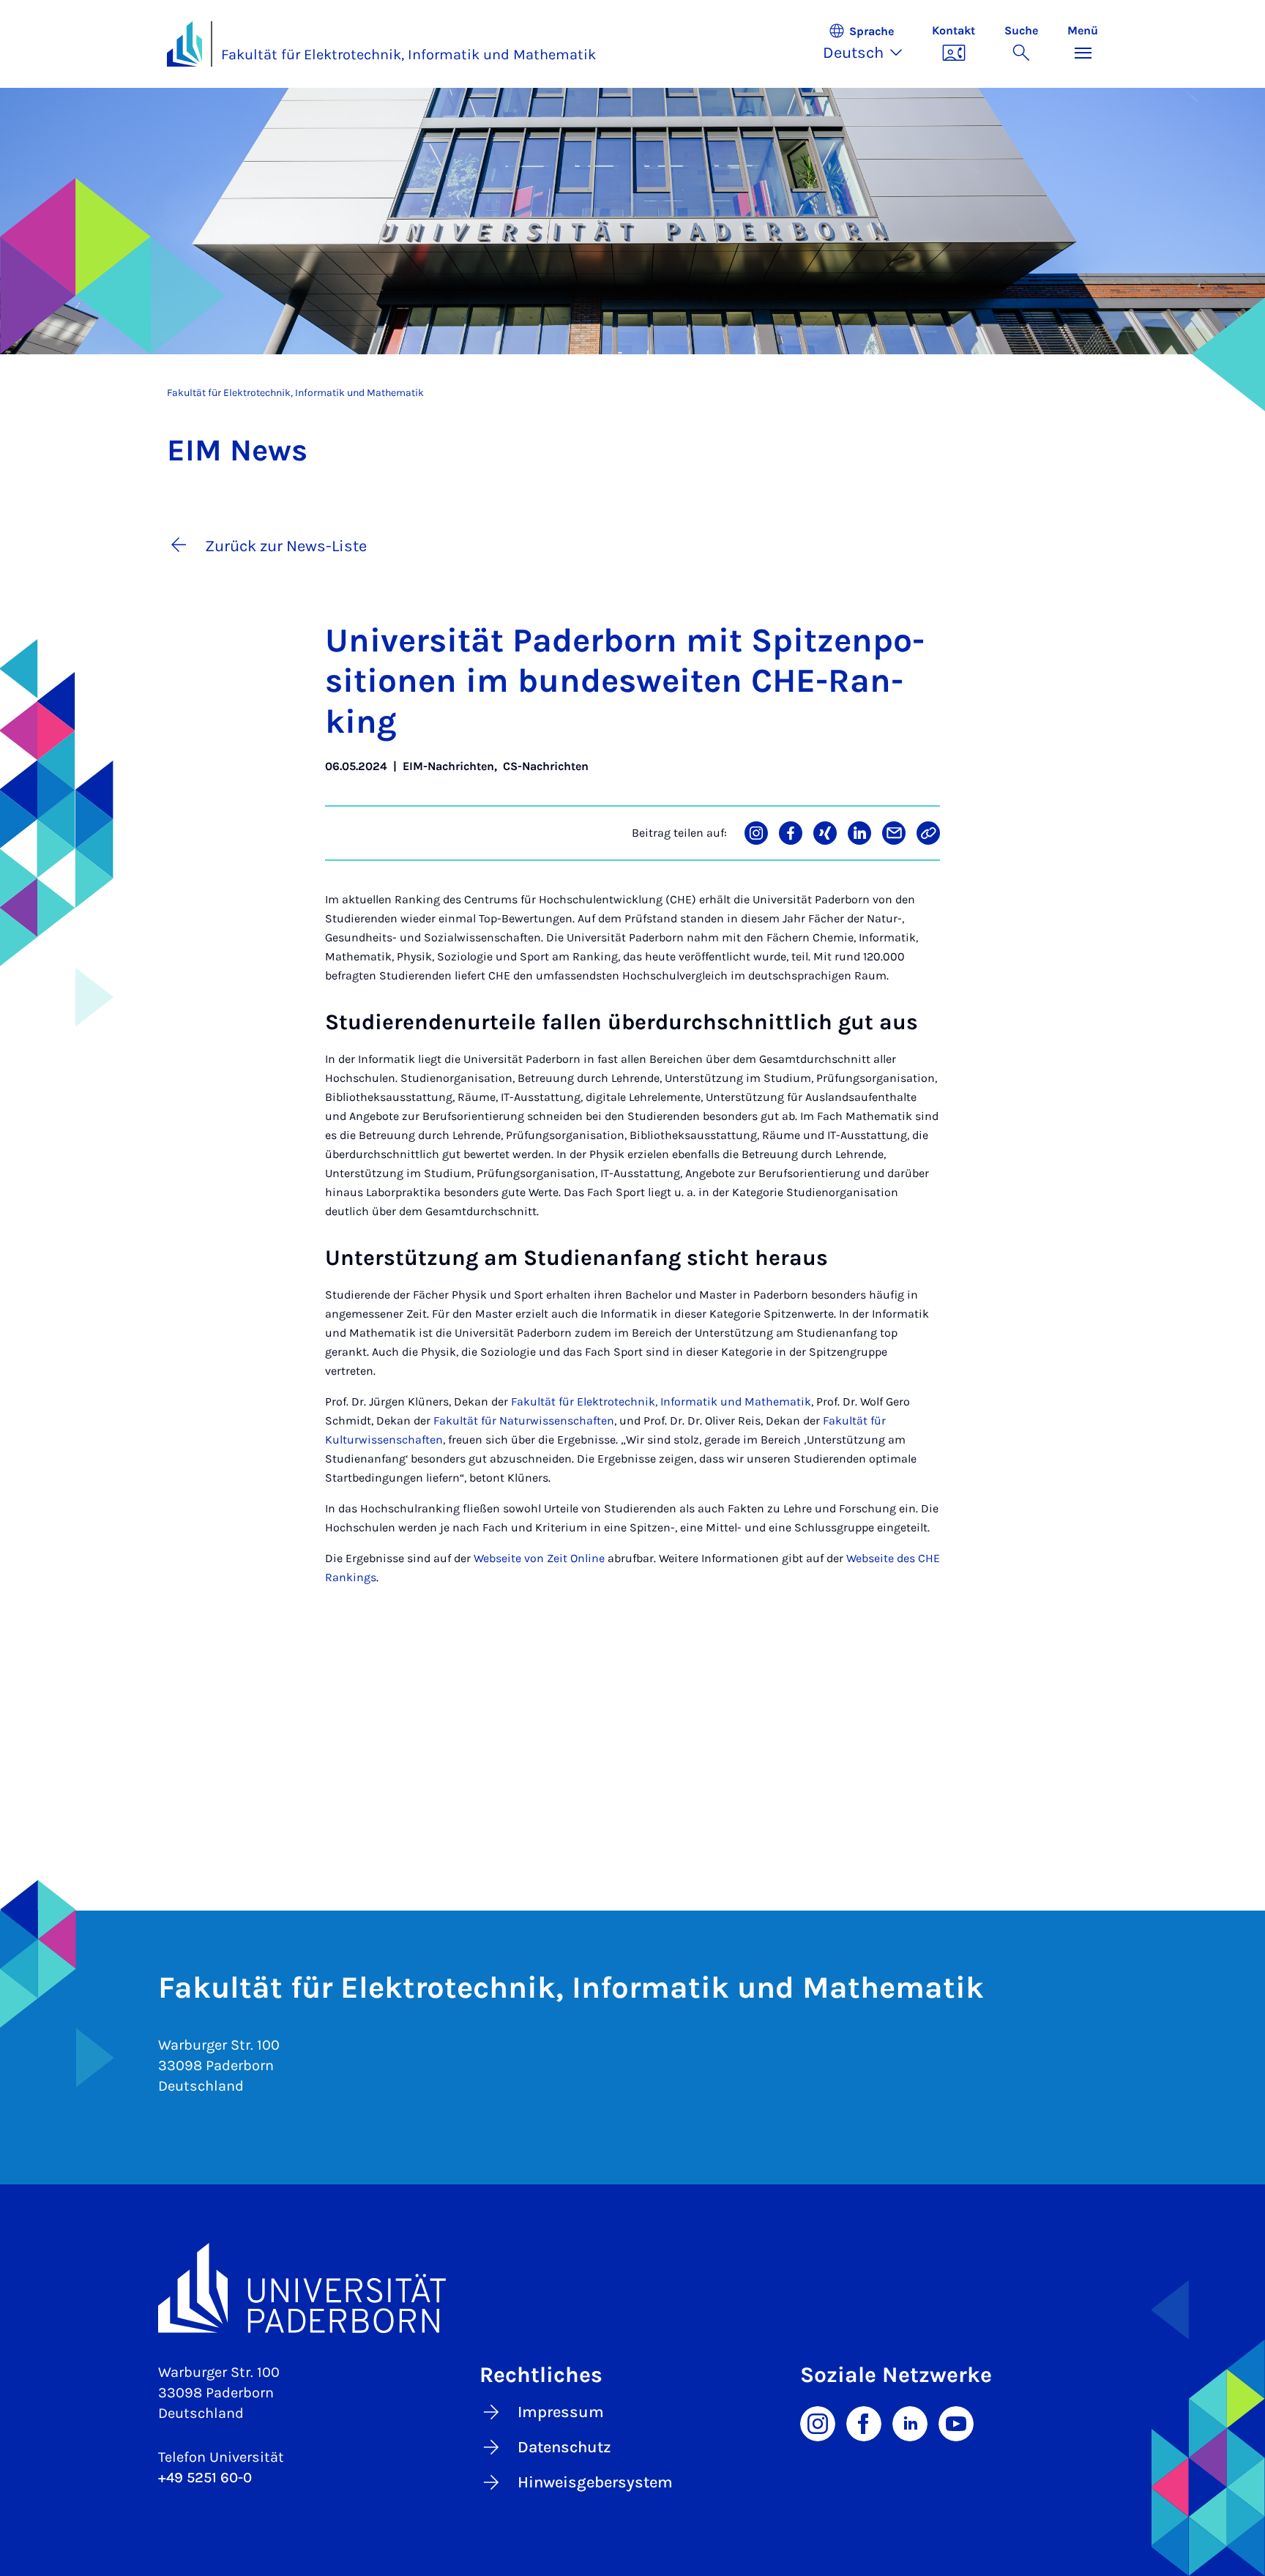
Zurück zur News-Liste (286, 546)
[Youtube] (956, 2423)
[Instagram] (818, 2423)
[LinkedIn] (910, 2423)
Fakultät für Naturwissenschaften (524, 1420)
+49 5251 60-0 (205, 2478)
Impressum (561, 2412)
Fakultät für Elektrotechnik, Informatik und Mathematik (408, 55)
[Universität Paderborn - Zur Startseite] (184, 44)
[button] (870, 44)
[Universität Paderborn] (632, 2288)
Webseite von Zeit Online (539, 1558)
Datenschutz (564, 2447)
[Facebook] (864, 2423)
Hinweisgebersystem (595, 2482)
